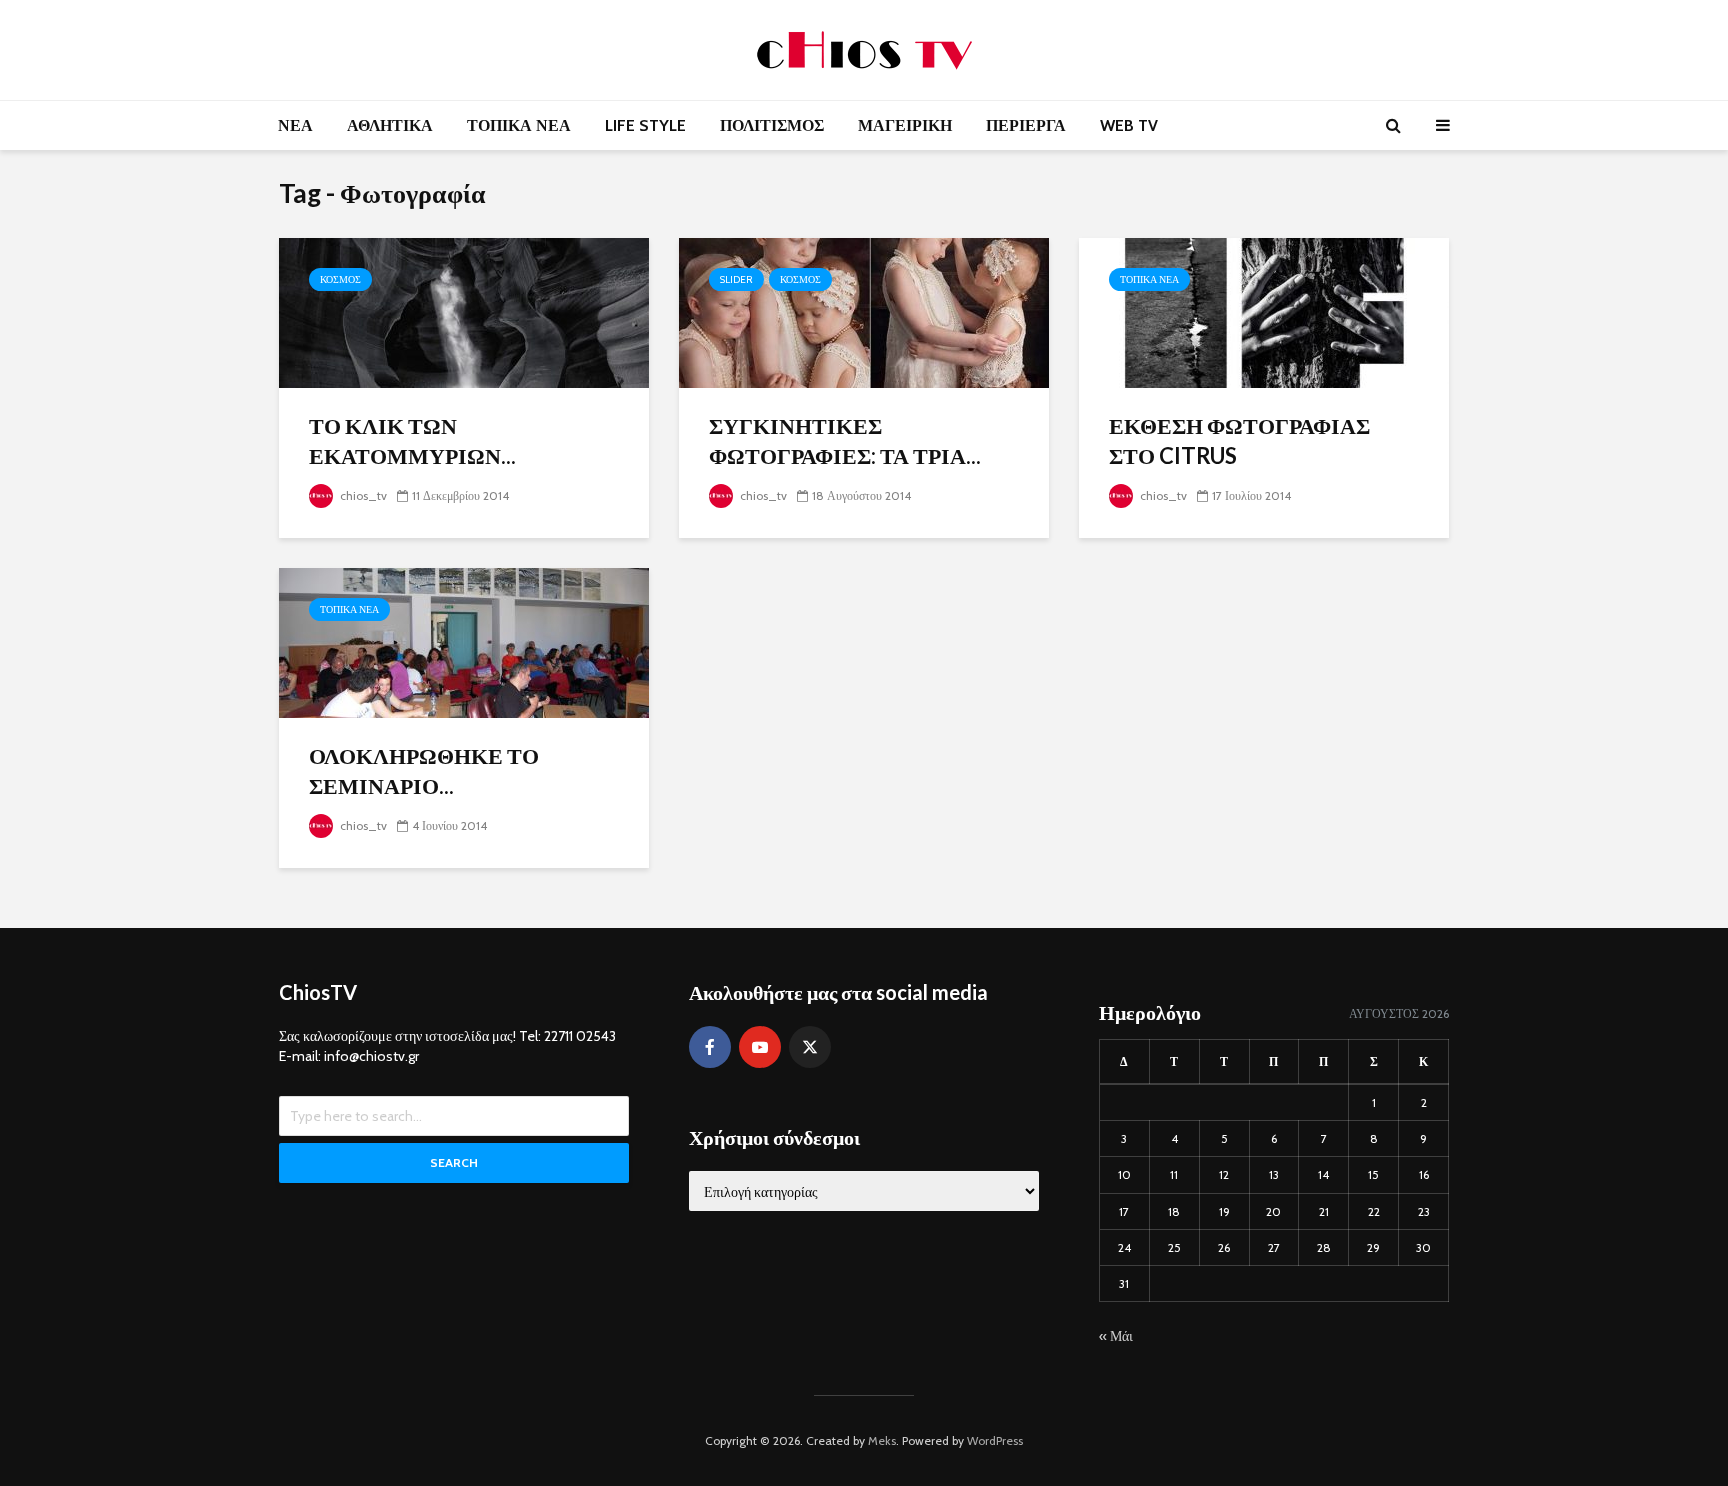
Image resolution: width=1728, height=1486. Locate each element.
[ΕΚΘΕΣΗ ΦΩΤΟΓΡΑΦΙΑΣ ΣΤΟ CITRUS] (1264, 311)
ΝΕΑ (295, 125)
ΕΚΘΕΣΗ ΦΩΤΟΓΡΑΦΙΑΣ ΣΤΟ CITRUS (1239, 440)
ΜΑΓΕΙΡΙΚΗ (905, 125)
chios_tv (362, 495)
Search (454, 1162)
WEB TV (1129, 125)
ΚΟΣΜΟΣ (340, 279)
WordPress (995, 1440)
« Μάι (1116, 1336)
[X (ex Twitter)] (810, 1047)
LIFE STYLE (645, 125)
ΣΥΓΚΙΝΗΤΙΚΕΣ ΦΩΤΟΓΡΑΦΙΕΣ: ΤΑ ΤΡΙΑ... (845, 440)
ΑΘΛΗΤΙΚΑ (390, 125)
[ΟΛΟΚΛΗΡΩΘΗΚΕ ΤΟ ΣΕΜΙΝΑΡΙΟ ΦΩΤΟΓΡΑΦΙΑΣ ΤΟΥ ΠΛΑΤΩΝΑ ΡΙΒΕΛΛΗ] (464, 641)
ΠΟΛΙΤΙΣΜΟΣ (772, 125)
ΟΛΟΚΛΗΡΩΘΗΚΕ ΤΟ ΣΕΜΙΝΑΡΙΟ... (424, 770)
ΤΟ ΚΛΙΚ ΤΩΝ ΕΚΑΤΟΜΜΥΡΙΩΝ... (412, 440)
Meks (882, 1440)
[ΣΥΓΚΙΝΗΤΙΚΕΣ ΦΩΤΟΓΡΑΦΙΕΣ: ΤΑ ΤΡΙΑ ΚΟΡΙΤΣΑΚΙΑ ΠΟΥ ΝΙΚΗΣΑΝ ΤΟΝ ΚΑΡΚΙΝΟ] (864, 311)
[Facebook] (710, 1047)
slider (736, 279)
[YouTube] (760, 1047)
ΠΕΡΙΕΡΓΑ (1026, 125)
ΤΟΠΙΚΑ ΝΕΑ (519, 125)
